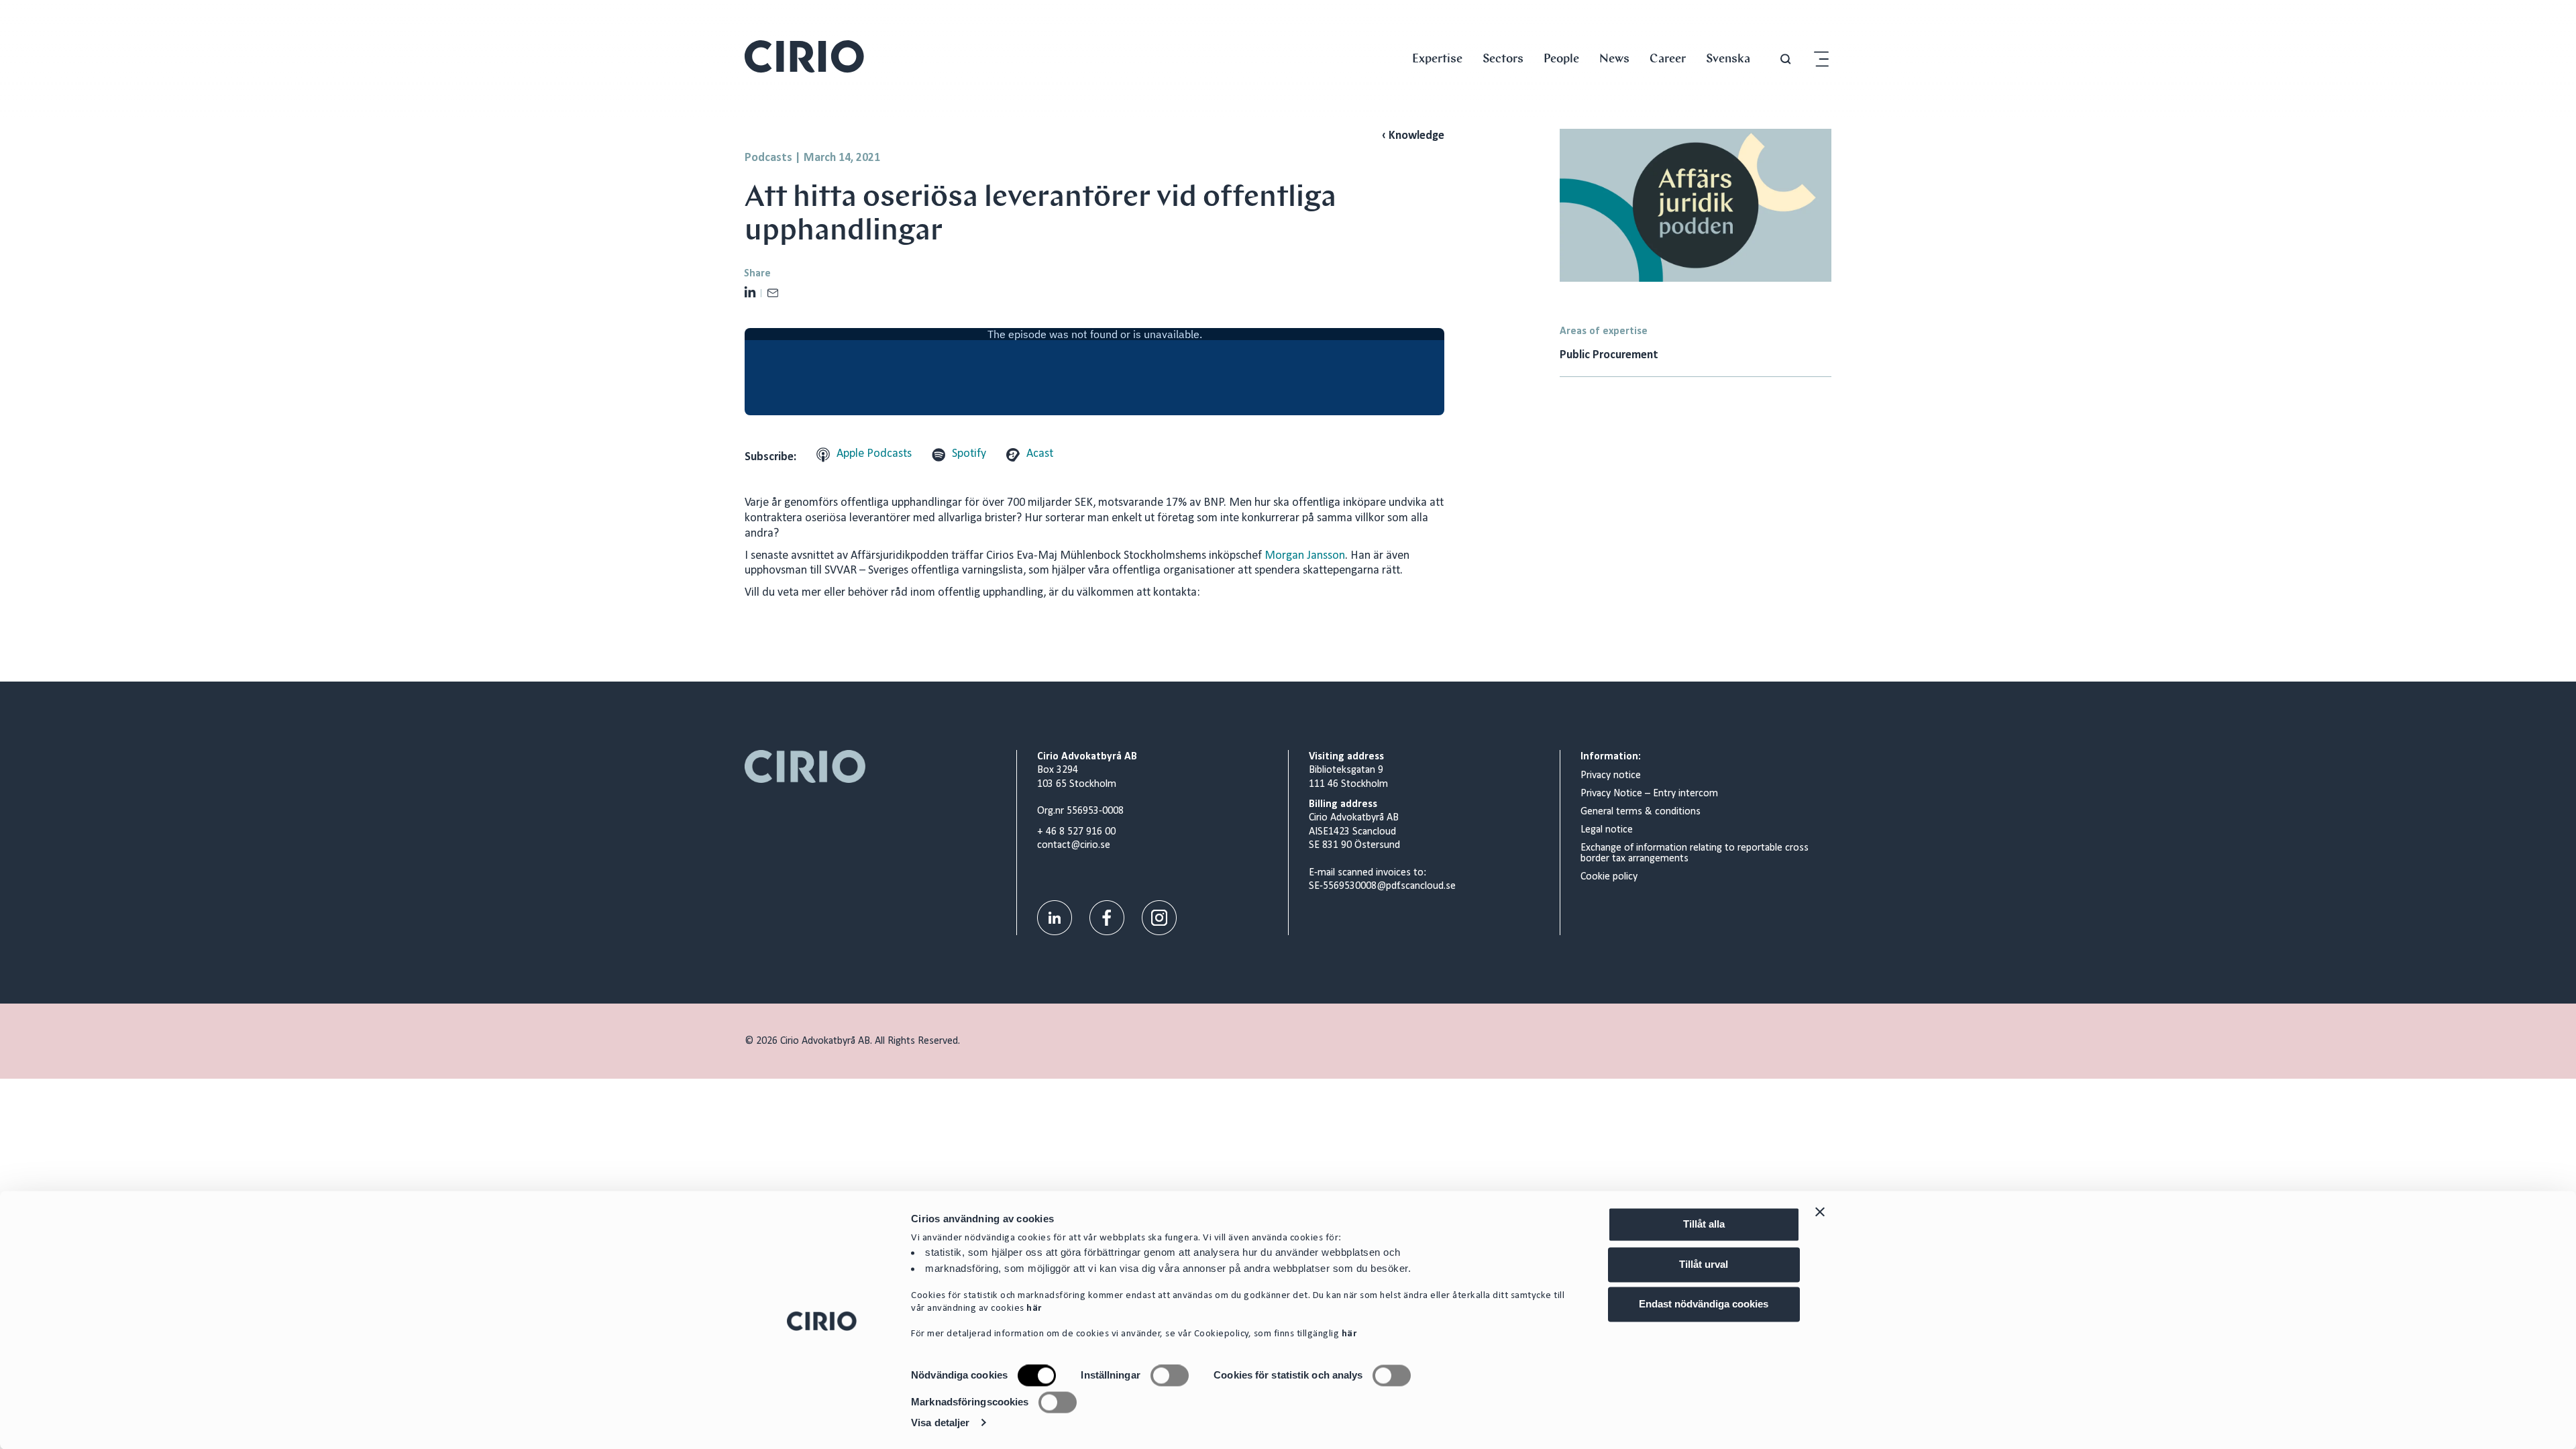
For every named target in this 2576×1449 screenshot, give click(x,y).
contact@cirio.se (1074, 845)
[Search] (1786, 59)
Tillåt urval (1704, 1264)
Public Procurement (1609, 355)
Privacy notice (1611, 775)
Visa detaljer (940, 1423)
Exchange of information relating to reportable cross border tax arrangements (1695, 853)
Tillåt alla (1704, 1224)
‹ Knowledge (1413, 136)
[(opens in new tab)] (1055, 917)
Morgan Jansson (1305, 556)
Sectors (1503, 58)
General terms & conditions (1641, 812)
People (1561, 58)
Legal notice (1607, 830)
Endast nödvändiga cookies (1704, 1304)
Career (1668, 58)
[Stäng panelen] (1820, 1212)
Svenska (1728, 58)
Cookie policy (1609, 877)
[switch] (1170, 1376)
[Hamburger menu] (1821, 59)
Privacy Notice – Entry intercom (1649, 794)
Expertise (1437, 58)
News (1614, 58)
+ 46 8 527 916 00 (1076, 832)
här (1034, 1309)
